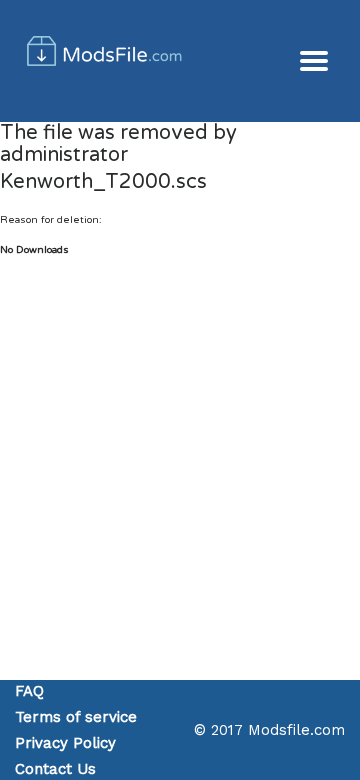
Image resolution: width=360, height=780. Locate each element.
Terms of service (76, 717)
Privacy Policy (65, 743)
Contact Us (55, 769)
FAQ (29, 691)
